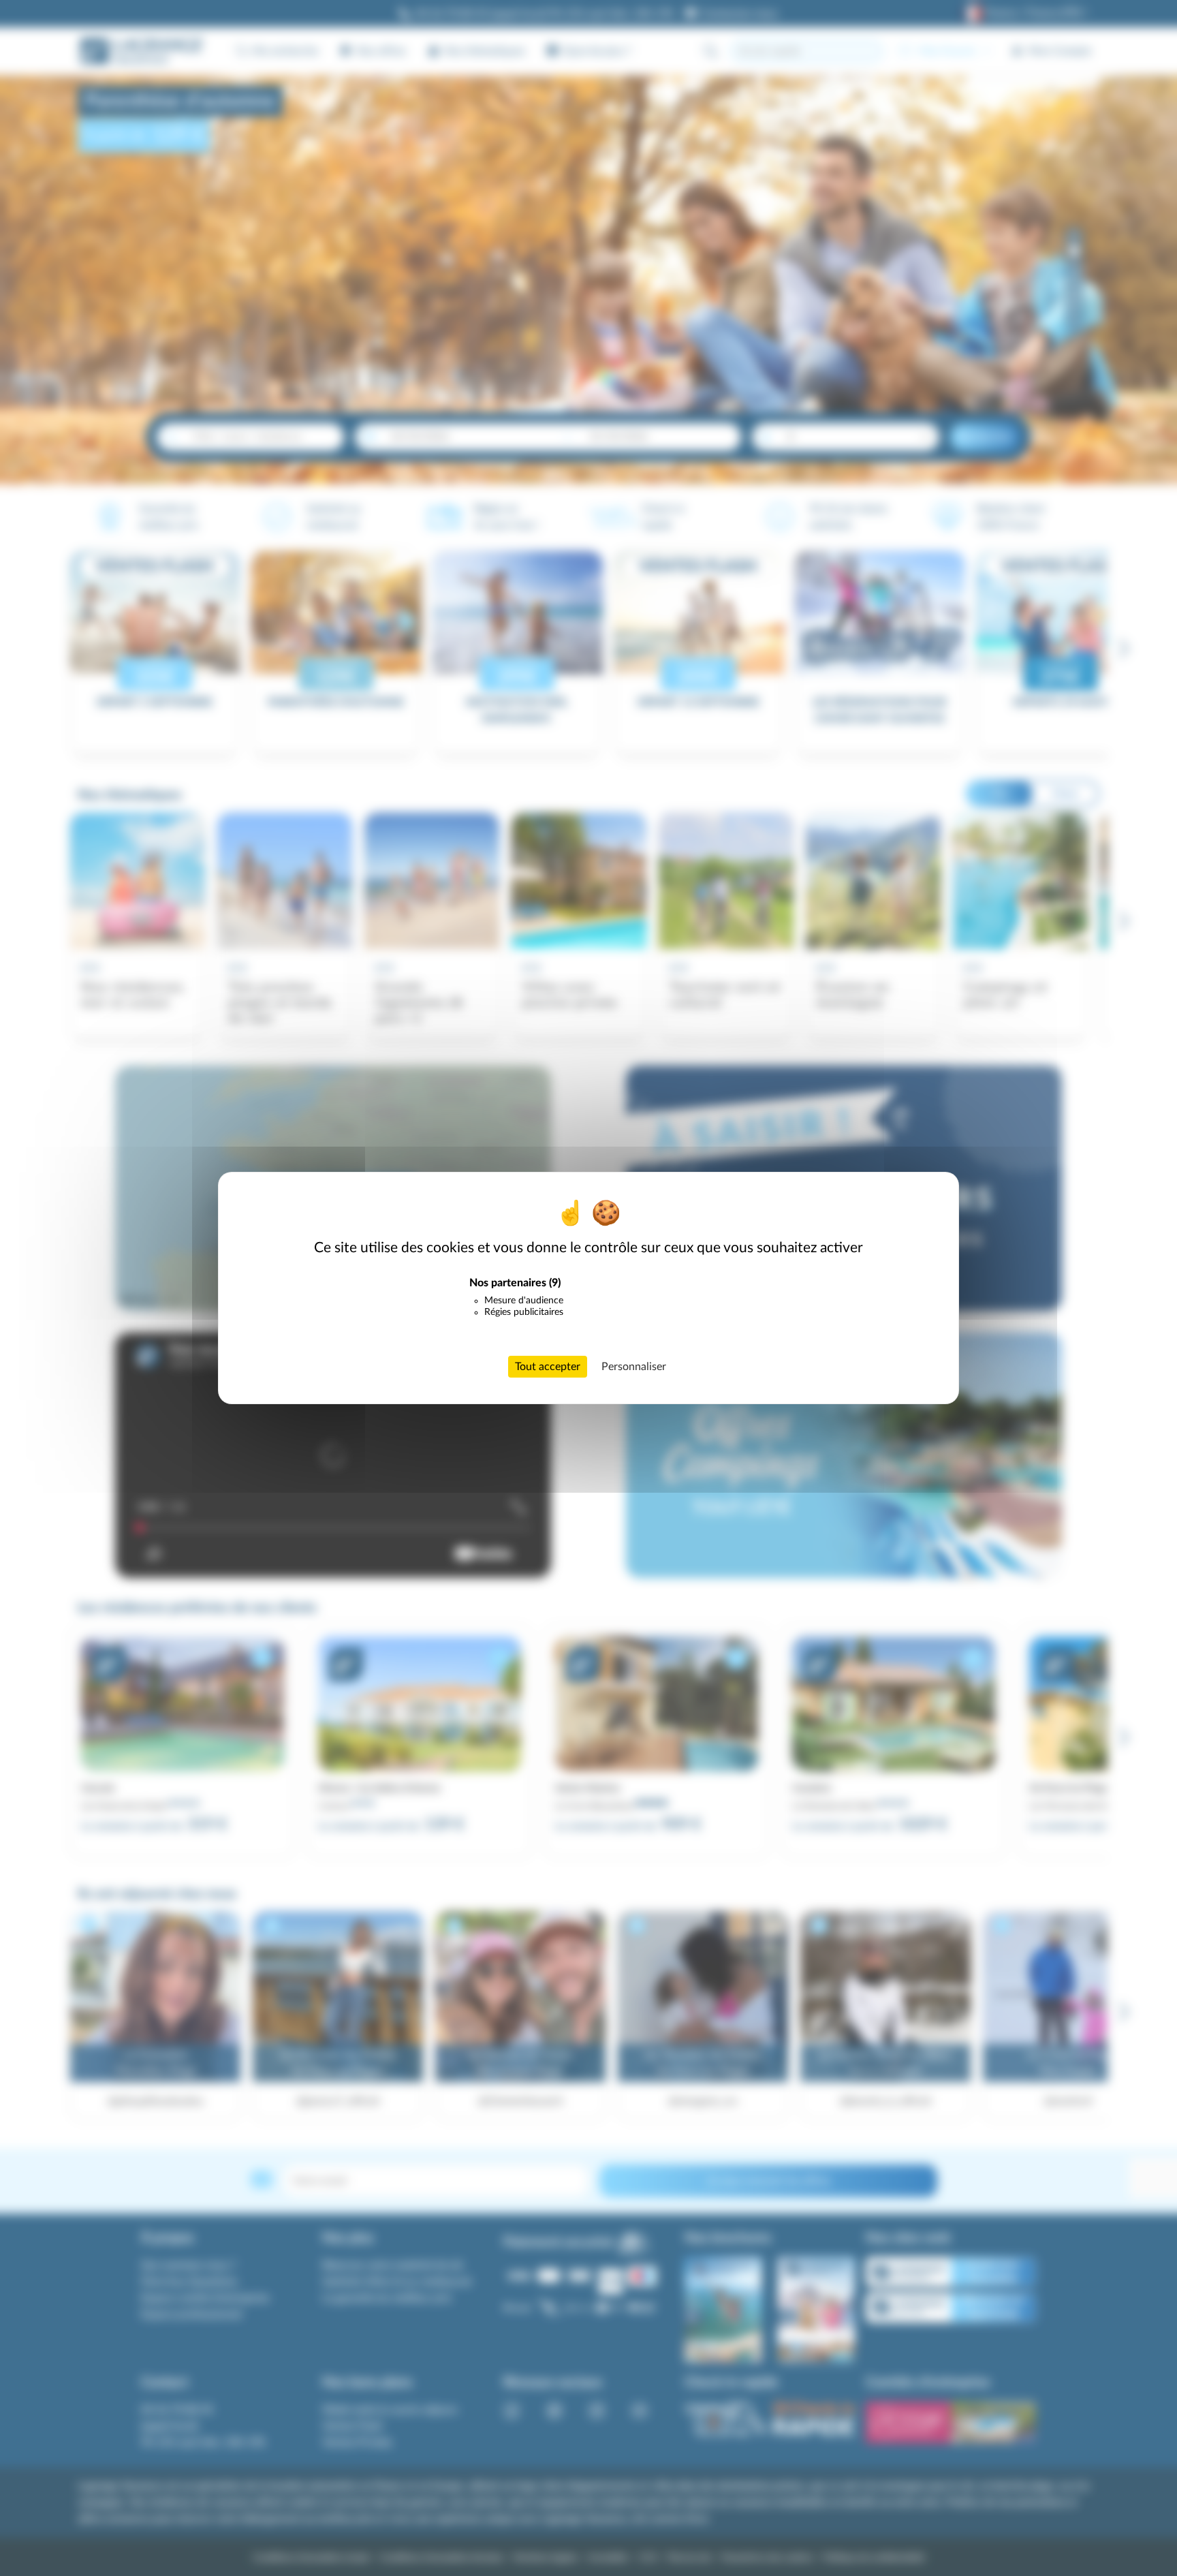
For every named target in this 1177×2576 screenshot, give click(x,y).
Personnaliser (634, 1367)
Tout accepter (548, 1367)
